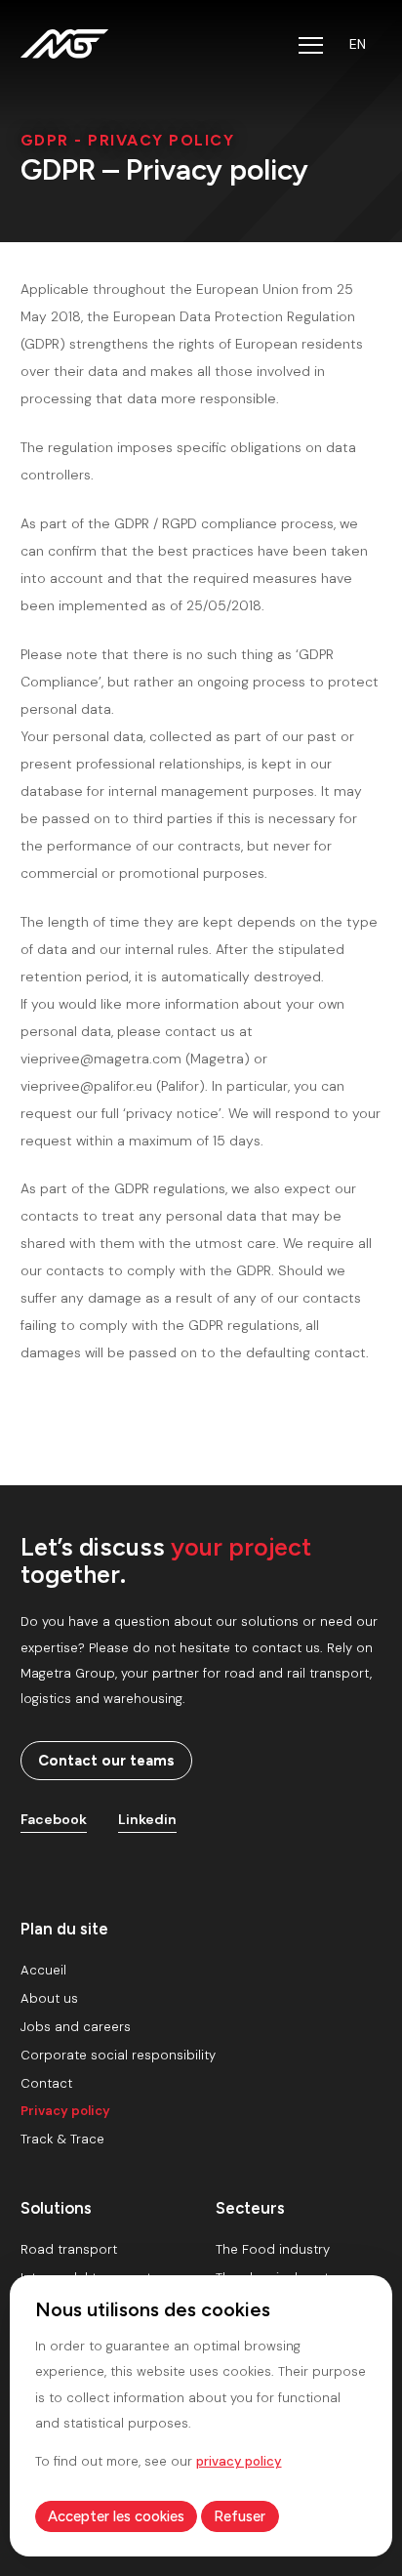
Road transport (69, 2249)
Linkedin (147, 1819)
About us (49, 1998)
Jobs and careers (76, 2027)
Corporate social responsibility (118, 2055)
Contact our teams (106, 1761)
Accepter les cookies (116, 2516)
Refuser (240, 2516)
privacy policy (239, 2461)
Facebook (54, 1819)
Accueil (43, 1970)
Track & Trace (62, 2139)
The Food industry (273, 2249)
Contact (46, 2083)
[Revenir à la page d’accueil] (64, 44)
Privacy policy (65, 2111)
